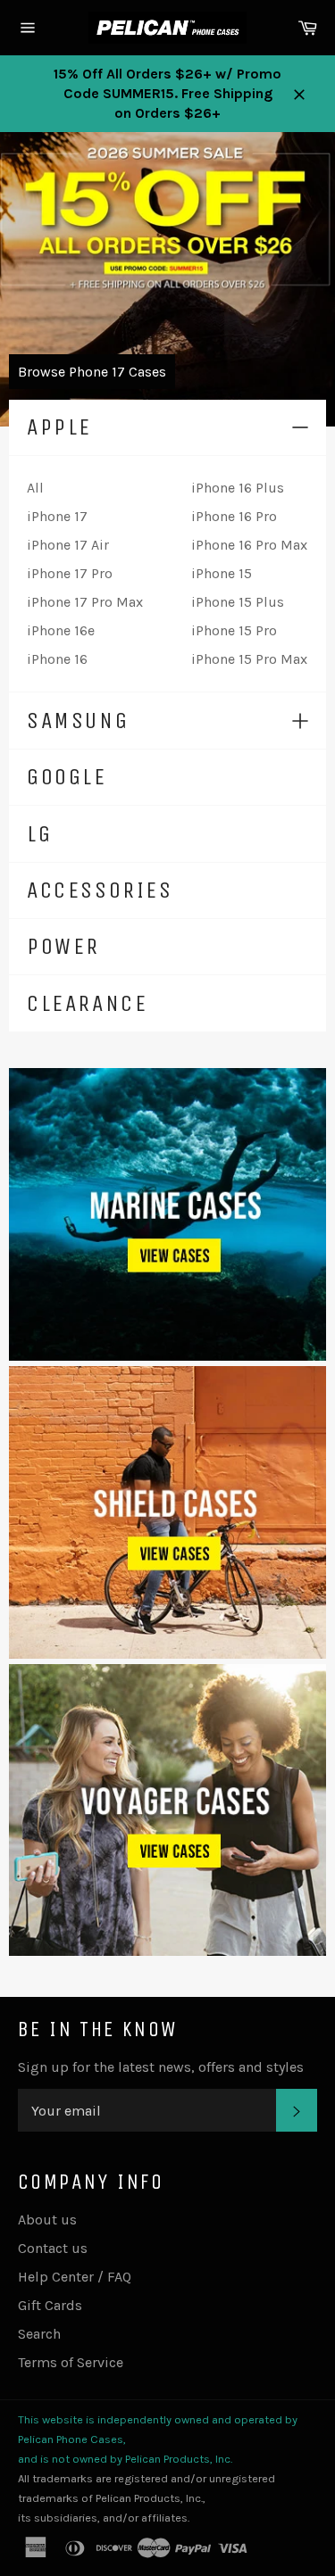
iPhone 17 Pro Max (85, 602)
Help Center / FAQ (75, 2277)
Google (67, 777)
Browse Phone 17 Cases (92, 372)
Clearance (87, 1003)
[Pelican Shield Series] (167, 1654)
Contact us (53, 2248)
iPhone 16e (61, 630)
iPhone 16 (57, 659)
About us (47, 2220)
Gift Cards (50, 2305)
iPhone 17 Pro (70, 573)
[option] (167, 279)
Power (63, 946)
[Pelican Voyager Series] (167, 1951)
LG (39, 834)
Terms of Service (71, 2362)
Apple (59, 427)
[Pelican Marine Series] (167, 1356)
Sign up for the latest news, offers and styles (161, 2067)
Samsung (78, 721)
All (35, 488)
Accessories (100, 890)
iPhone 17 (57, 516)
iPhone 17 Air (68, 545)
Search (39, 2334)
